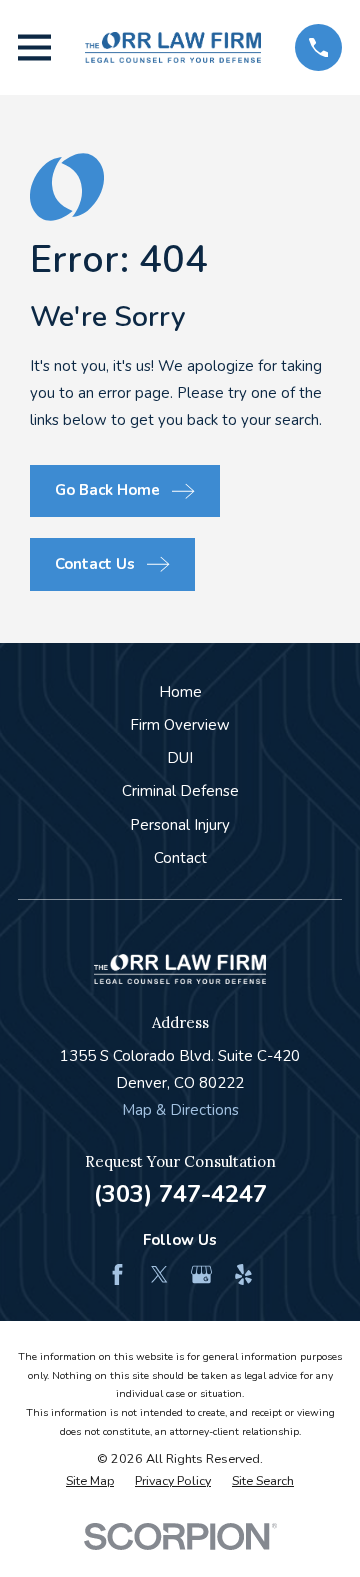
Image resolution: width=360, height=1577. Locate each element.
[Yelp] (243, 1274)
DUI (180, 758)
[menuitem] (90, 1481)
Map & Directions (180, 1110)
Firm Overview (180, 725)
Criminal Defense (180, 791)
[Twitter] (159, 1274)
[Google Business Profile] (201, 1274)
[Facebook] (117, 1274)
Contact (180, 858)
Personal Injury (180, 825)
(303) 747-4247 (180, 1194)
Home (180, 692)
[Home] (173, 47)
